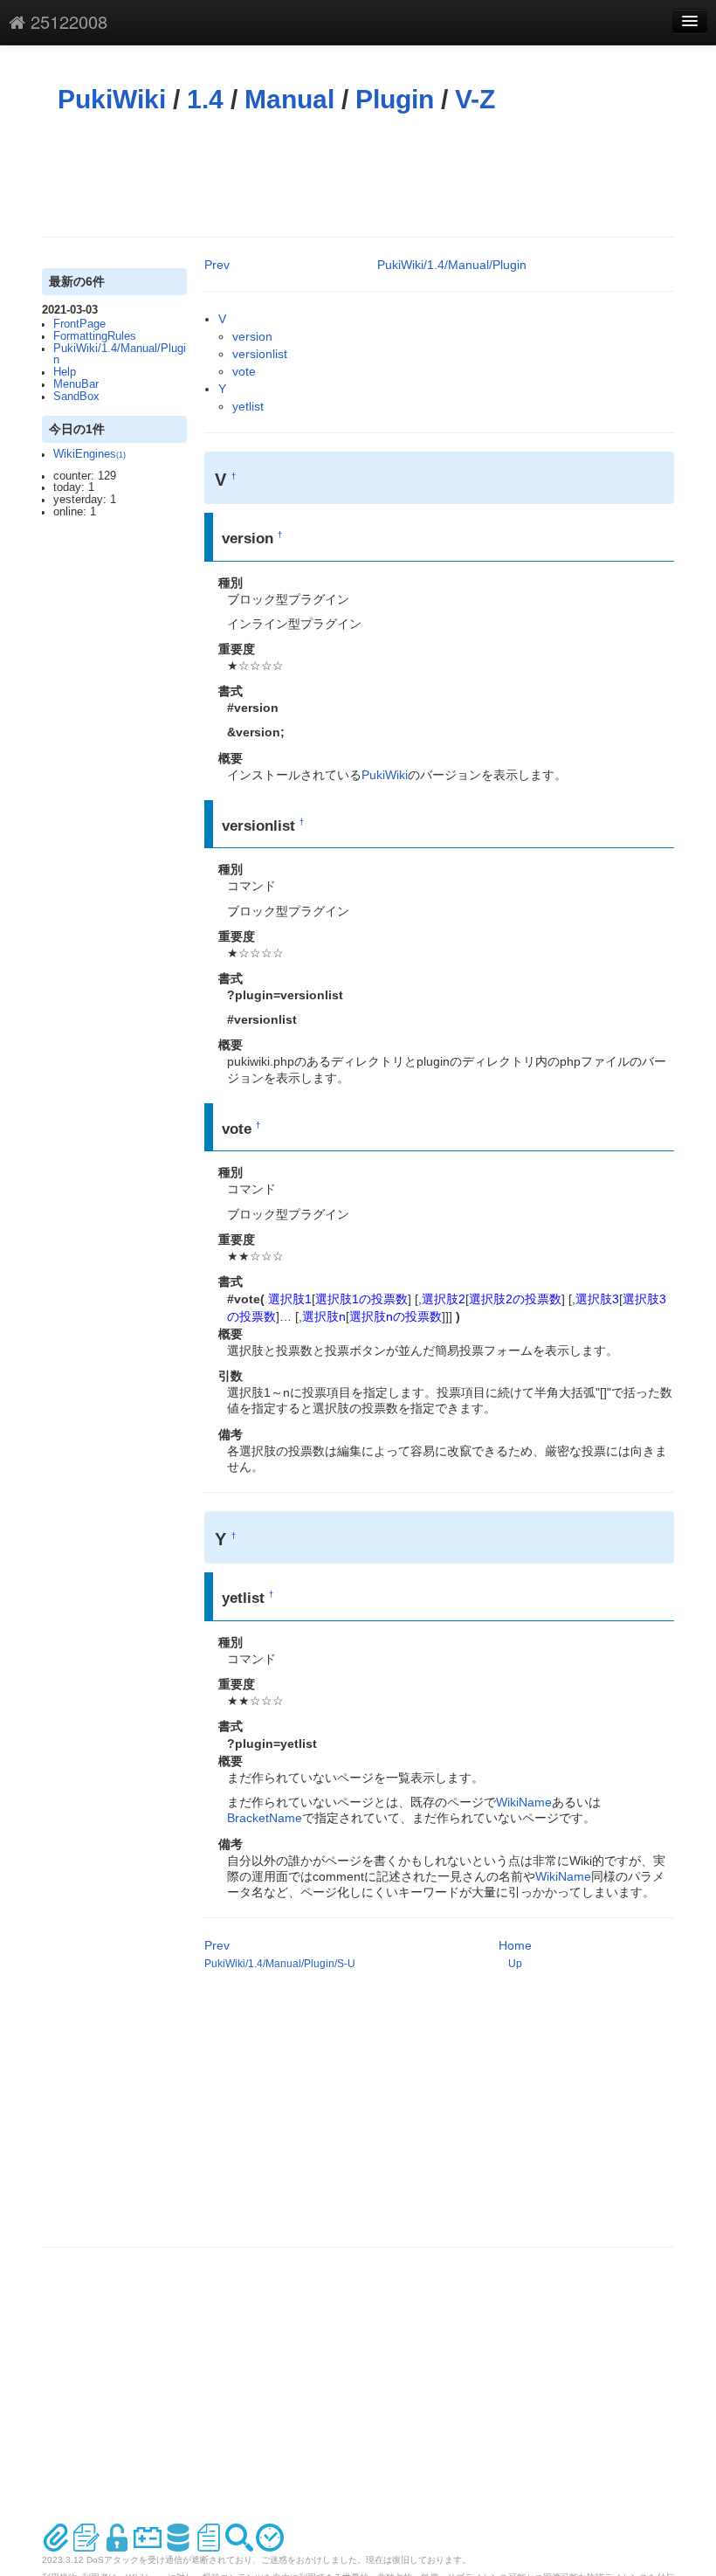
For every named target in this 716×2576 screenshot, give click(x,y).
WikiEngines (89, 454)
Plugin (395, 99)
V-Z (475, 99)
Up (515, 1964)
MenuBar (76, 384)
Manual (289, 99)
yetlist (248, 406)
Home (515, 1945)
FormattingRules (95, 336)
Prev (217, 265)
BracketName (265, 1818)
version (252, 336)
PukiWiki (112, 99)
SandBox (76, 397)
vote (244, 371)
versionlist (260, 354)
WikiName (524, 1802)
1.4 (205, 99)
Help (65, 372)
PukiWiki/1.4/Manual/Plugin (120, 355)
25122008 (66, 21)
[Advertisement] (360, 176)
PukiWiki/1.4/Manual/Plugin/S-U (280, 1964)
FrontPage (79, 324)
